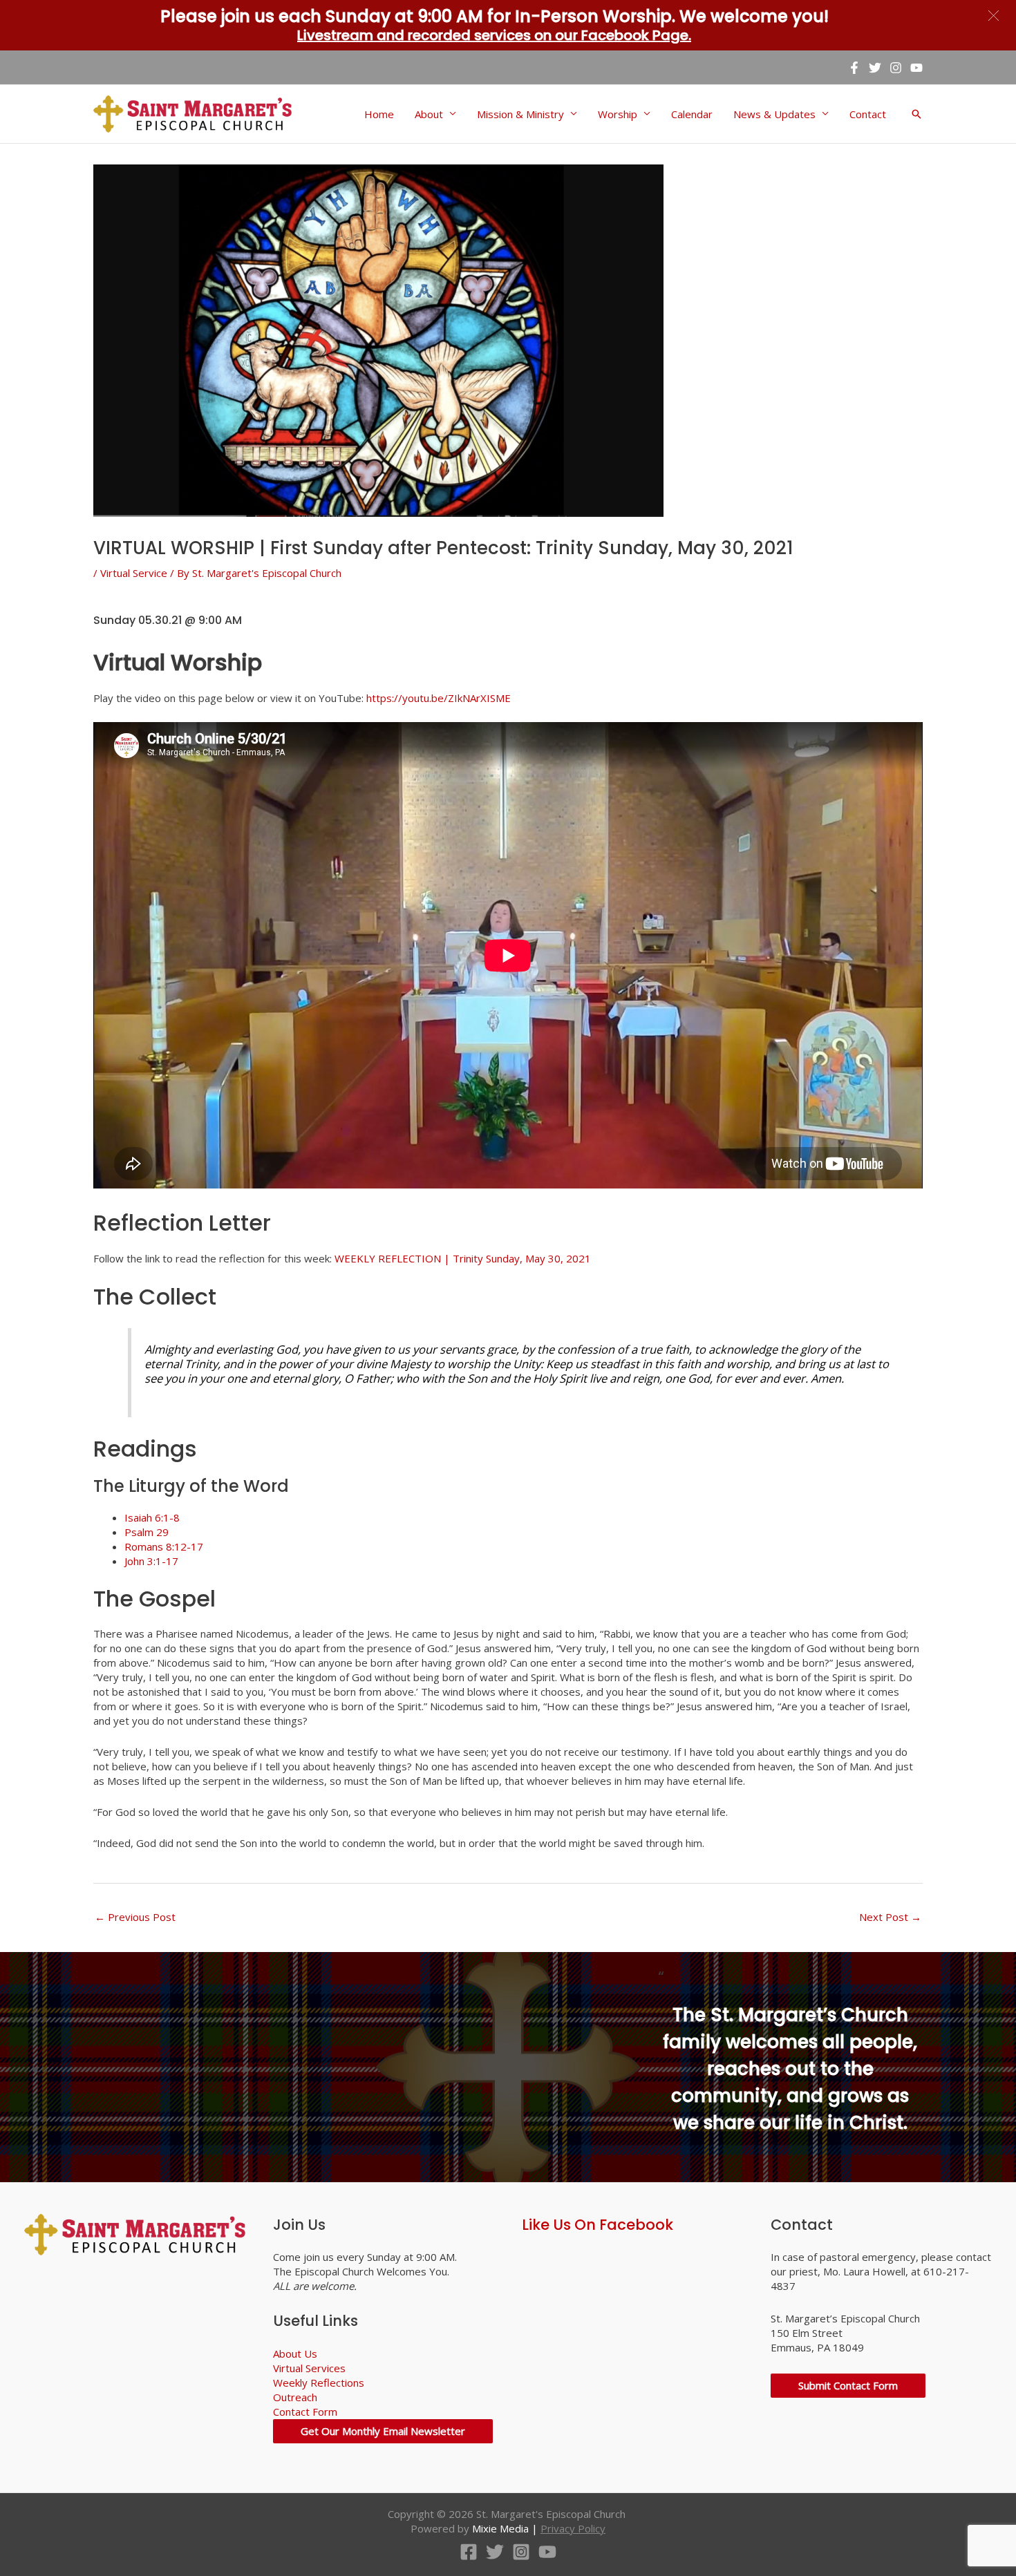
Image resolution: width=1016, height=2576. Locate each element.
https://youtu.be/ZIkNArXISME (439, 698)
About (429, 114)
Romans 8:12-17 (164, 1546)
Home (379, 114)
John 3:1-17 (151, 1561)
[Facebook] (854, 68)
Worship (618, 114)
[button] (994, 16)
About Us (295, 2354)
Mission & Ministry (520, 114)
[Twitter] (875, 68)
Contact (868, 114)
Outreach (295, 2397)
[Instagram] (896, 68)
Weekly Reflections (319, 2383)
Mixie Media (500, 2528)
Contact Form (305, 2412)
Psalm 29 (147, 1532)
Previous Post (135, 1917)
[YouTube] (916, 68)
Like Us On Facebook (598, 2225)
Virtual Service (134, 573)
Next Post (890, 1917)
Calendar (692, 114)
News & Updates (774, 114)
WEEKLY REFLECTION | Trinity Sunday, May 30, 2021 (463, 1258)
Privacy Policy (573, 2528)
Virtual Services (309, 2368)
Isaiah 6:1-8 (152, 1517)
